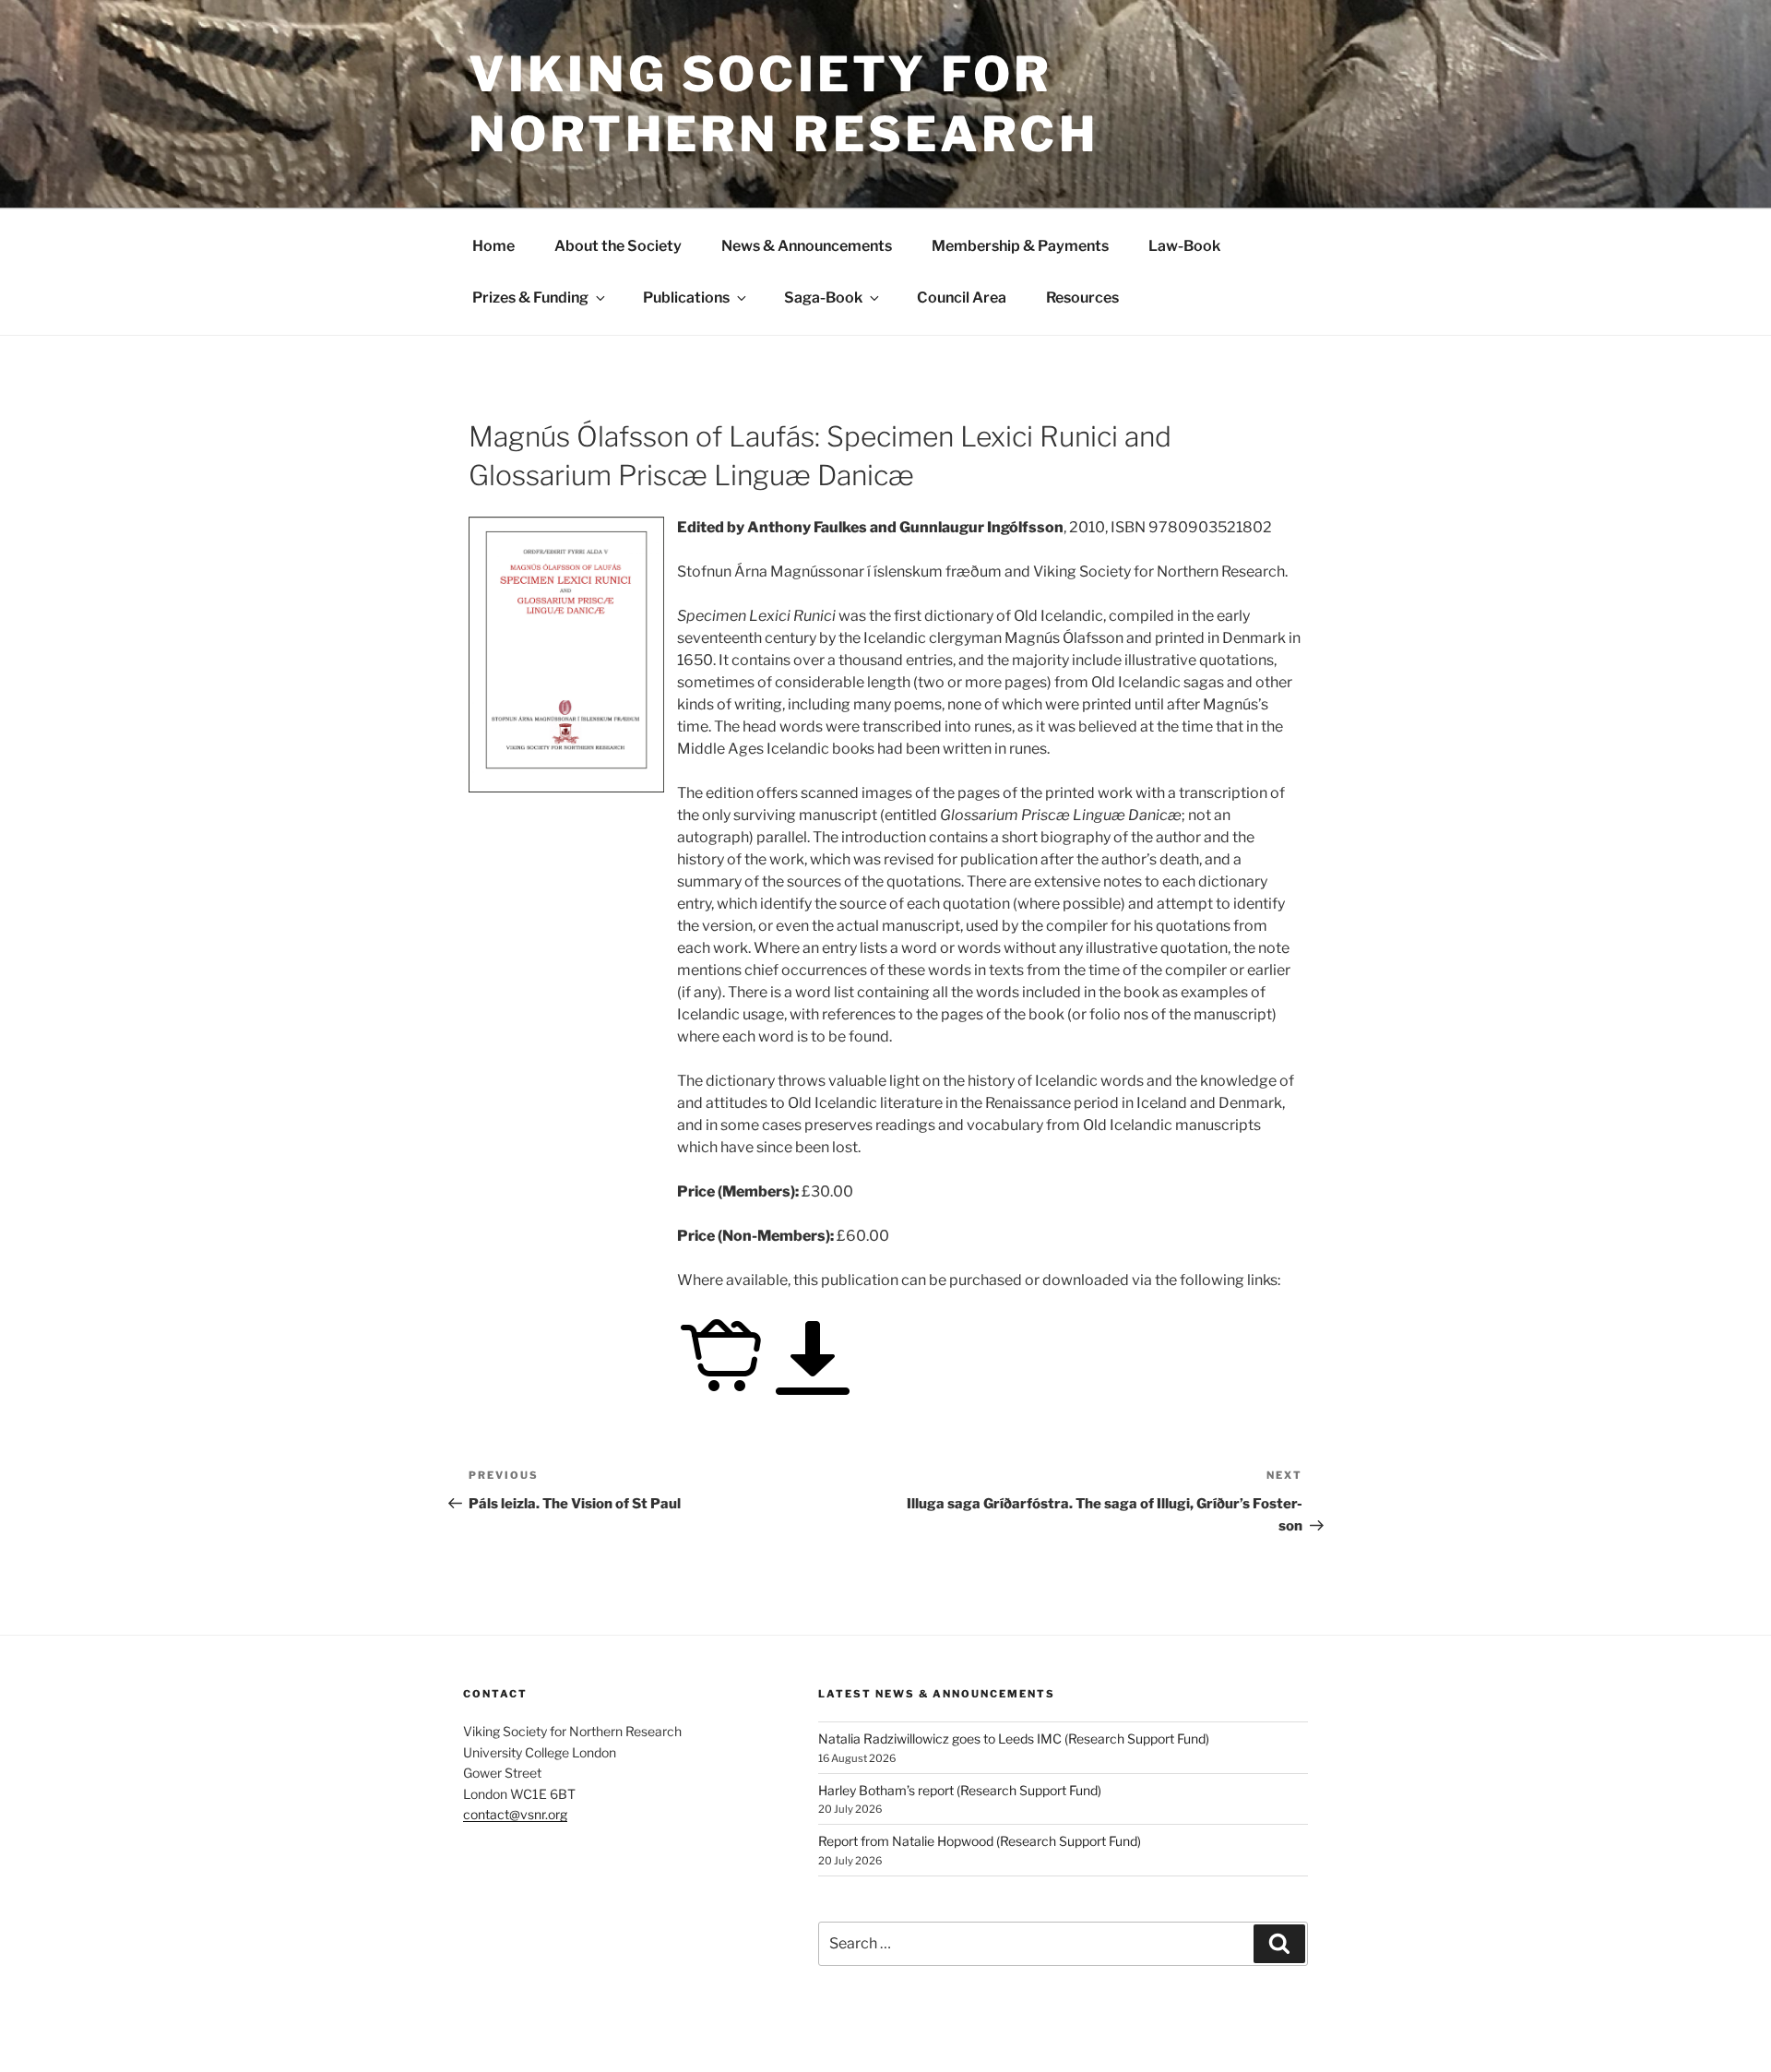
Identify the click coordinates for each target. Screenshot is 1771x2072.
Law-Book (1184, 246)
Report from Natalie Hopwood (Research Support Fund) (980, 1841)
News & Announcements (807, 246)
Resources (1082, 298)
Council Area (962, 298)
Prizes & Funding (530, 298)
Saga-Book (823, 298)
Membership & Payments (1020, 246)
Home (493, 246)
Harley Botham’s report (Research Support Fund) (960, 1790)
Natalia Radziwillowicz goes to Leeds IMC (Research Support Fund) (1014, 1739)
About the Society (618, 246)
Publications (686, 298)
